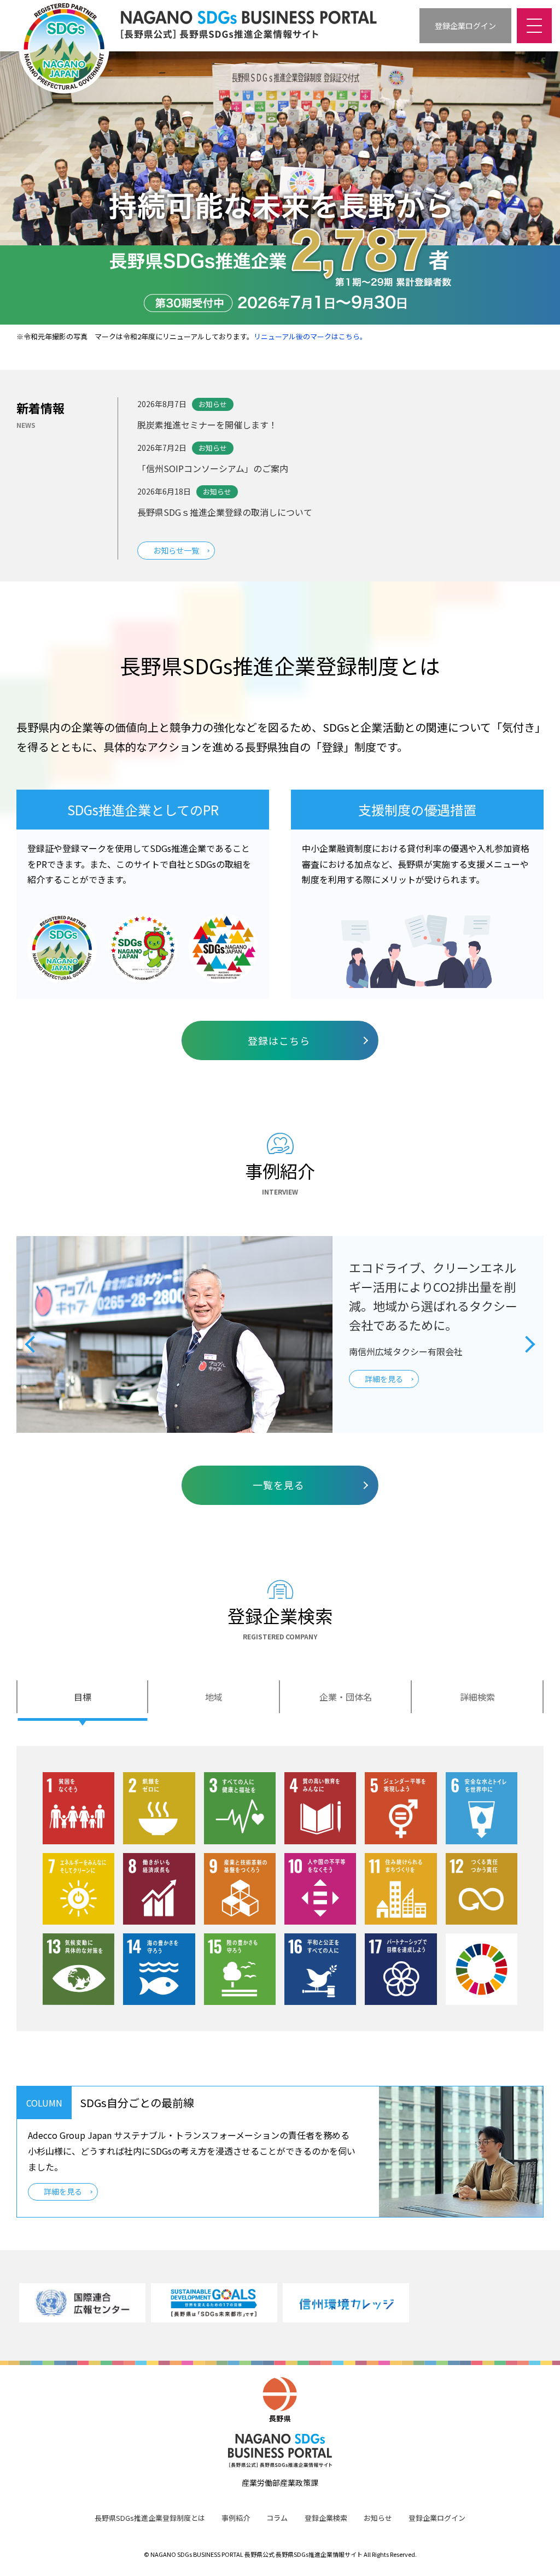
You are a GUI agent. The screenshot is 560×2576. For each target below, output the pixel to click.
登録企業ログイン (437, 2518)
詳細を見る (63, 2191)
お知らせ (378, 2518)
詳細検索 (477, 1697)
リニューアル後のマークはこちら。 (310, 336)
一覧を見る (279, 1485)
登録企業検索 (326, 2518)
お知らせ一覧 (176, 550)
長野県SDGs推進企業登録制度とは (150, 2518)
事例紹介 (236, 2518)
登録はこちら (279, 1040)
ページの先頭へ (538, 2554)
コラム (277, 2518)
